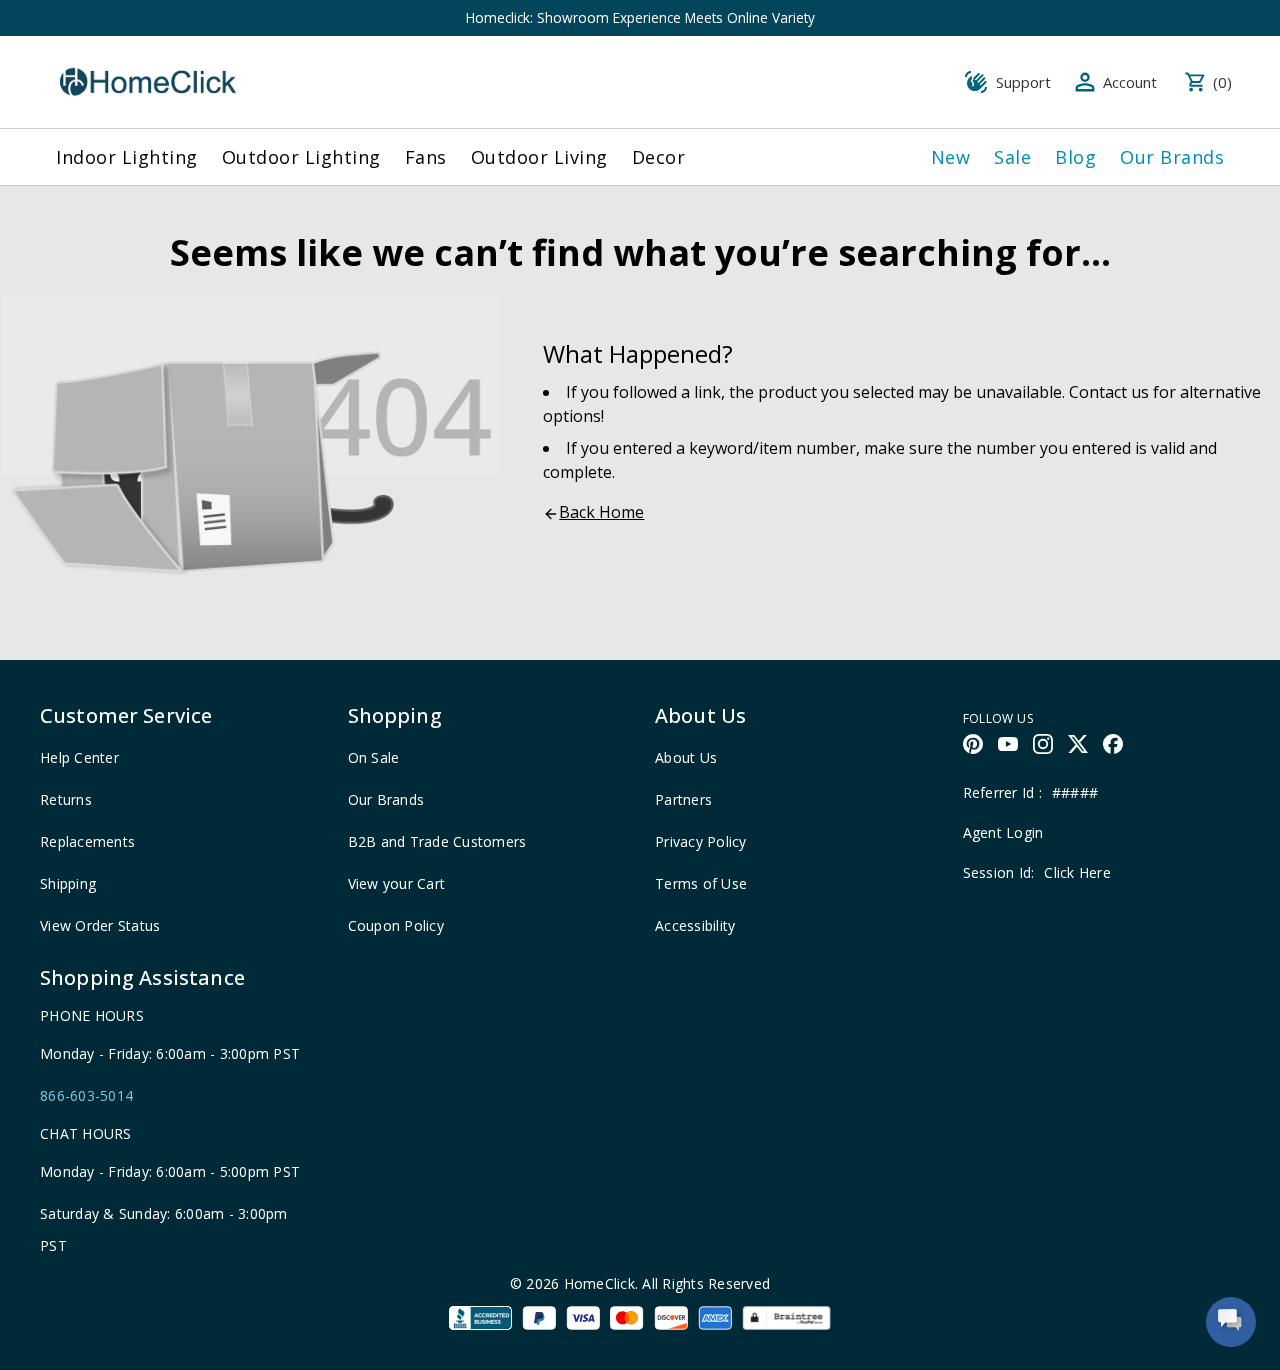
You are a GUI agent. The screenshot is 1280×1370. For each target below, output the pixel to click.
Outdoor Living (539, 157)
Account (1130, 82)
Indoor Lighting (127, 157)
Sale (1012, 157)
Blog (1075, 157)
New (951, 157)
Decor (659, 157)
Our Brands (1172, 157)
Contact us (1109, 392)
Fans (426, 157)
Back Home (601, 512)
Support (1023, 82)
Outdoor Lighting (301, 157)
